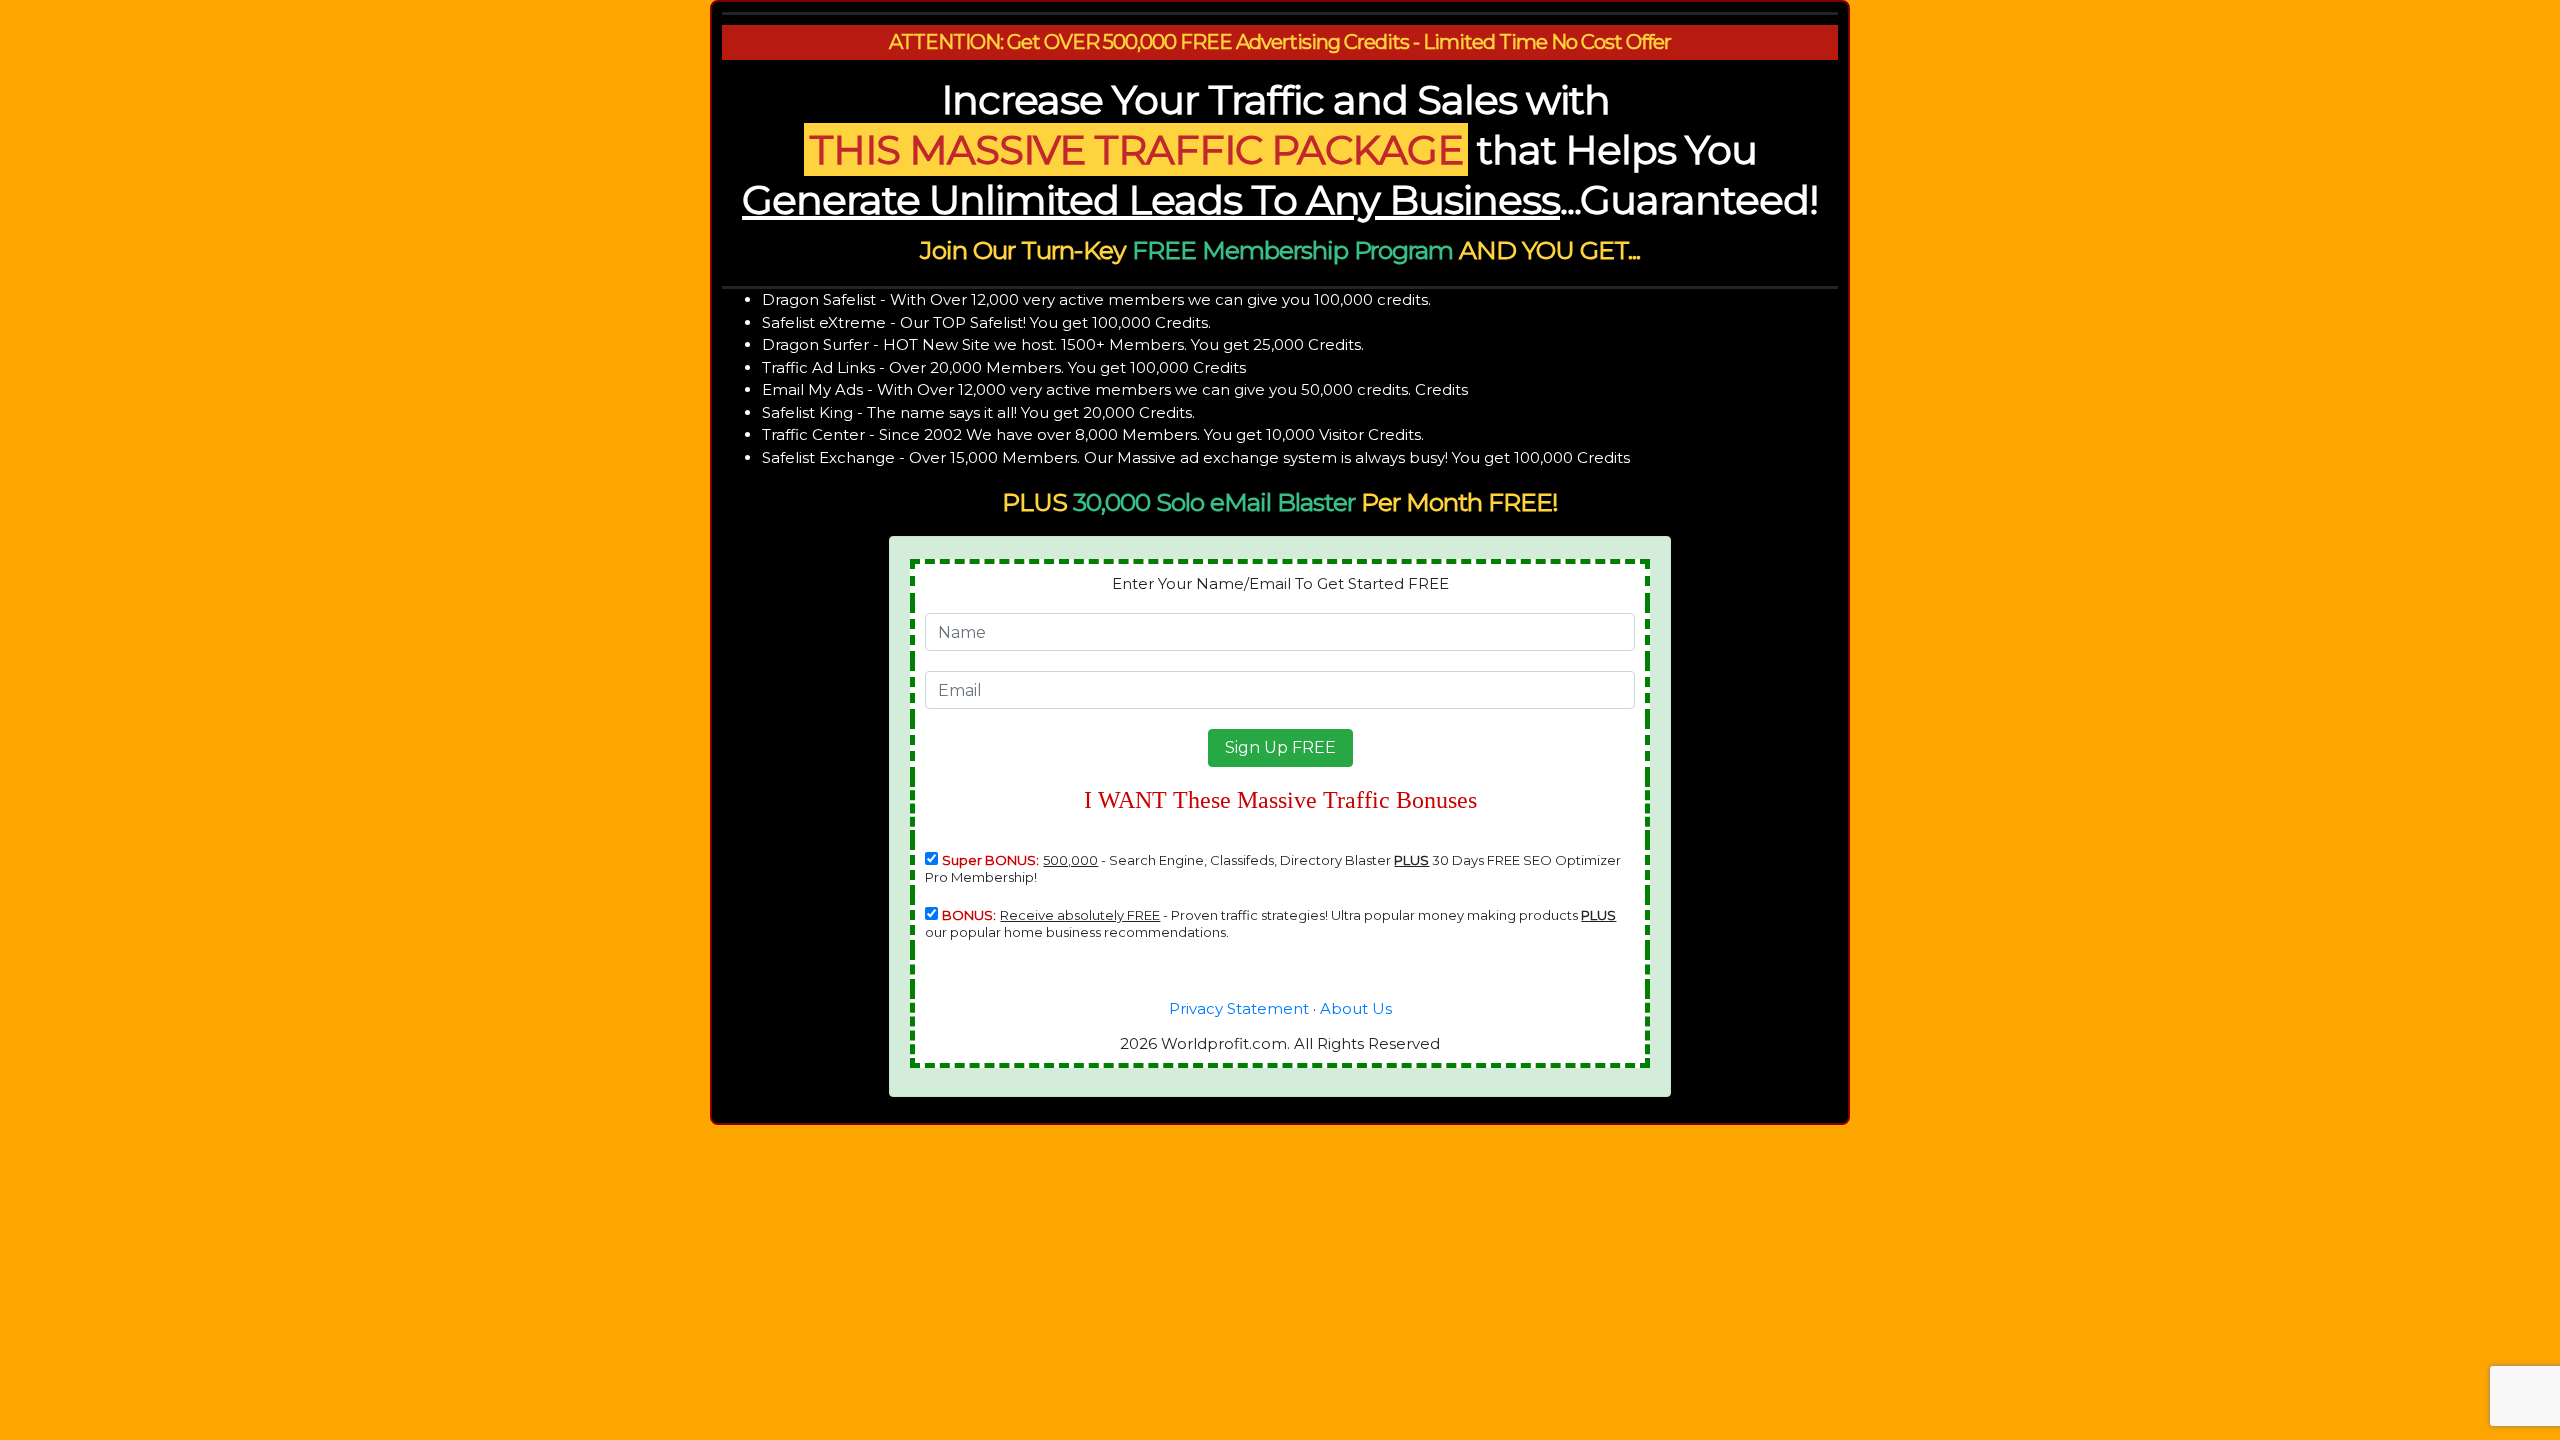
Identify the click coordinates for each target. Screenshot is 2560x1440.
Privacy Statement (1239, 1008)
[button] (1280, 748)
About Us (1356, 1008)
